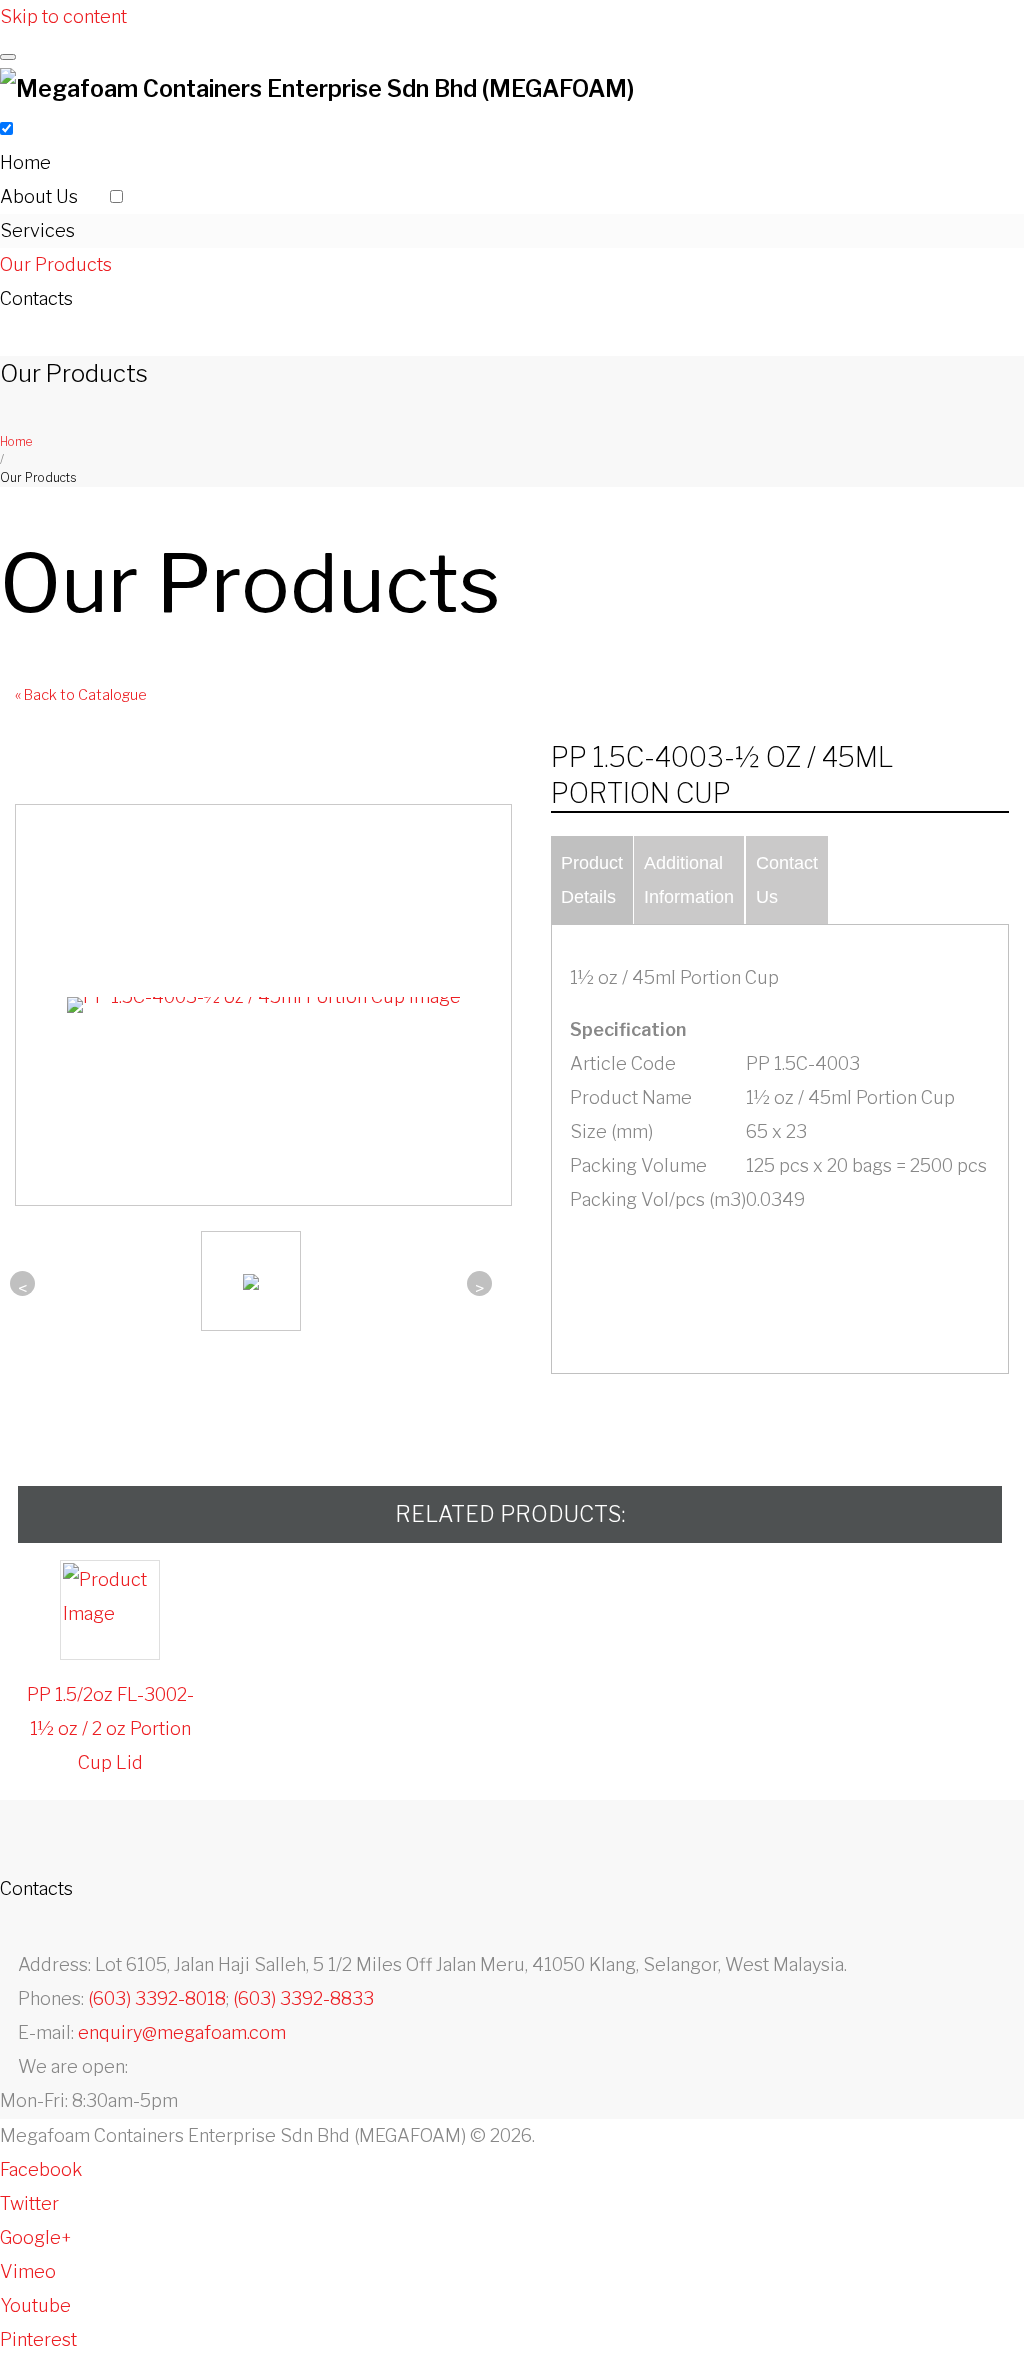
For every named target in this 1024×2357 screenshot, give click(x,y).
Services (37, 230)
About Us (39, 196)
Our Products (56, 264)
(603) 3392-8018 (157, 1998)
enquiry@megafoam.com (182, 2032)
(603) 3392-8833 (303, 1998)
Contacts (36, 298)
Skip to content (63, 16)
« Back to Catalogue (81, 695)
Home (25, 162)
